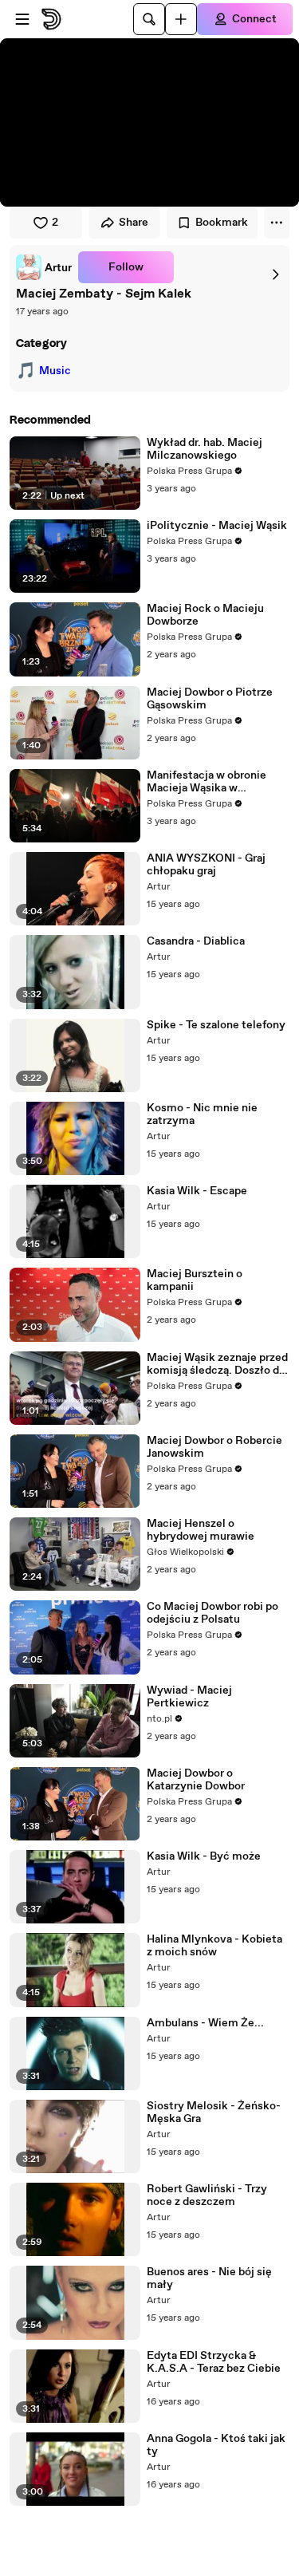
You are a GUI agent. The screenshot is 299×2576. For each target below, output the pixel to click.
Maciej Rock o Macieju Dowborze (205, 615)
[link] (44, 267)
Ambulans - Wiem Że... (205, 2023)
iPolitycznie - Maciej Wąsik (217, 526)
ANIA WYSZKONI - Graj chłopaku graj (206, 865)
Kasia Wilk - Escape (197, 1191)
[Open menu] (22, 19)
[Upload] (181, 19)
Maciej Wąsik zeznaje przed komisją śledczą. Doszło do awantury (217, 1364)
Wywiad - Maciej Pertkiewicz (189, 1697)
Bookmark (222, 223)
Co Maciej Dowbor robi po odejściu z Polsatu (212, 1613)
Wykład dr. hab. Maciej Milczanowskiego (205, 449)
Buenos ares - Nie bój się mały (209, 2278)
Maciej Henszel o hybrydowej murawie (201, 1530)
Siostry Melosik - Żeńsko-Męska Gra (214, 2112)
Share (134, 223)
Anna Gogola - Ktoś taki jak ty (216, 2445)
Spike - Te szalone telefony (216, 1025)
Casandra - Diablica (196, 941)
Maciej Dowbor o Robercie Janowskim (214, 1447)
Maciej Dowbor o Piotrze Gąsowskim (210, 699)
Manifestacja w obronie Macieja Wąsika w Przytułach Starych (207, 782)
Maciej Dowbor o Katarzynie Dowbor (196, 1780)
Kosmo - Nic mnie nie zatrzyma (202, 1114)
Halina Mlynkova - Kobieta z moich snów (214, 1946)
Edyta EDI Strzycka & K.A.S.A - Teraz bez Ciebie (214, 2362)
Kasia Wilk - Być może (204, 1856)
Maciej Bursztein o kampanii (195, 1280)
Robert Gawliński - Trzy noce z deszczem (207, 2195)
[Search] (149, 19)
